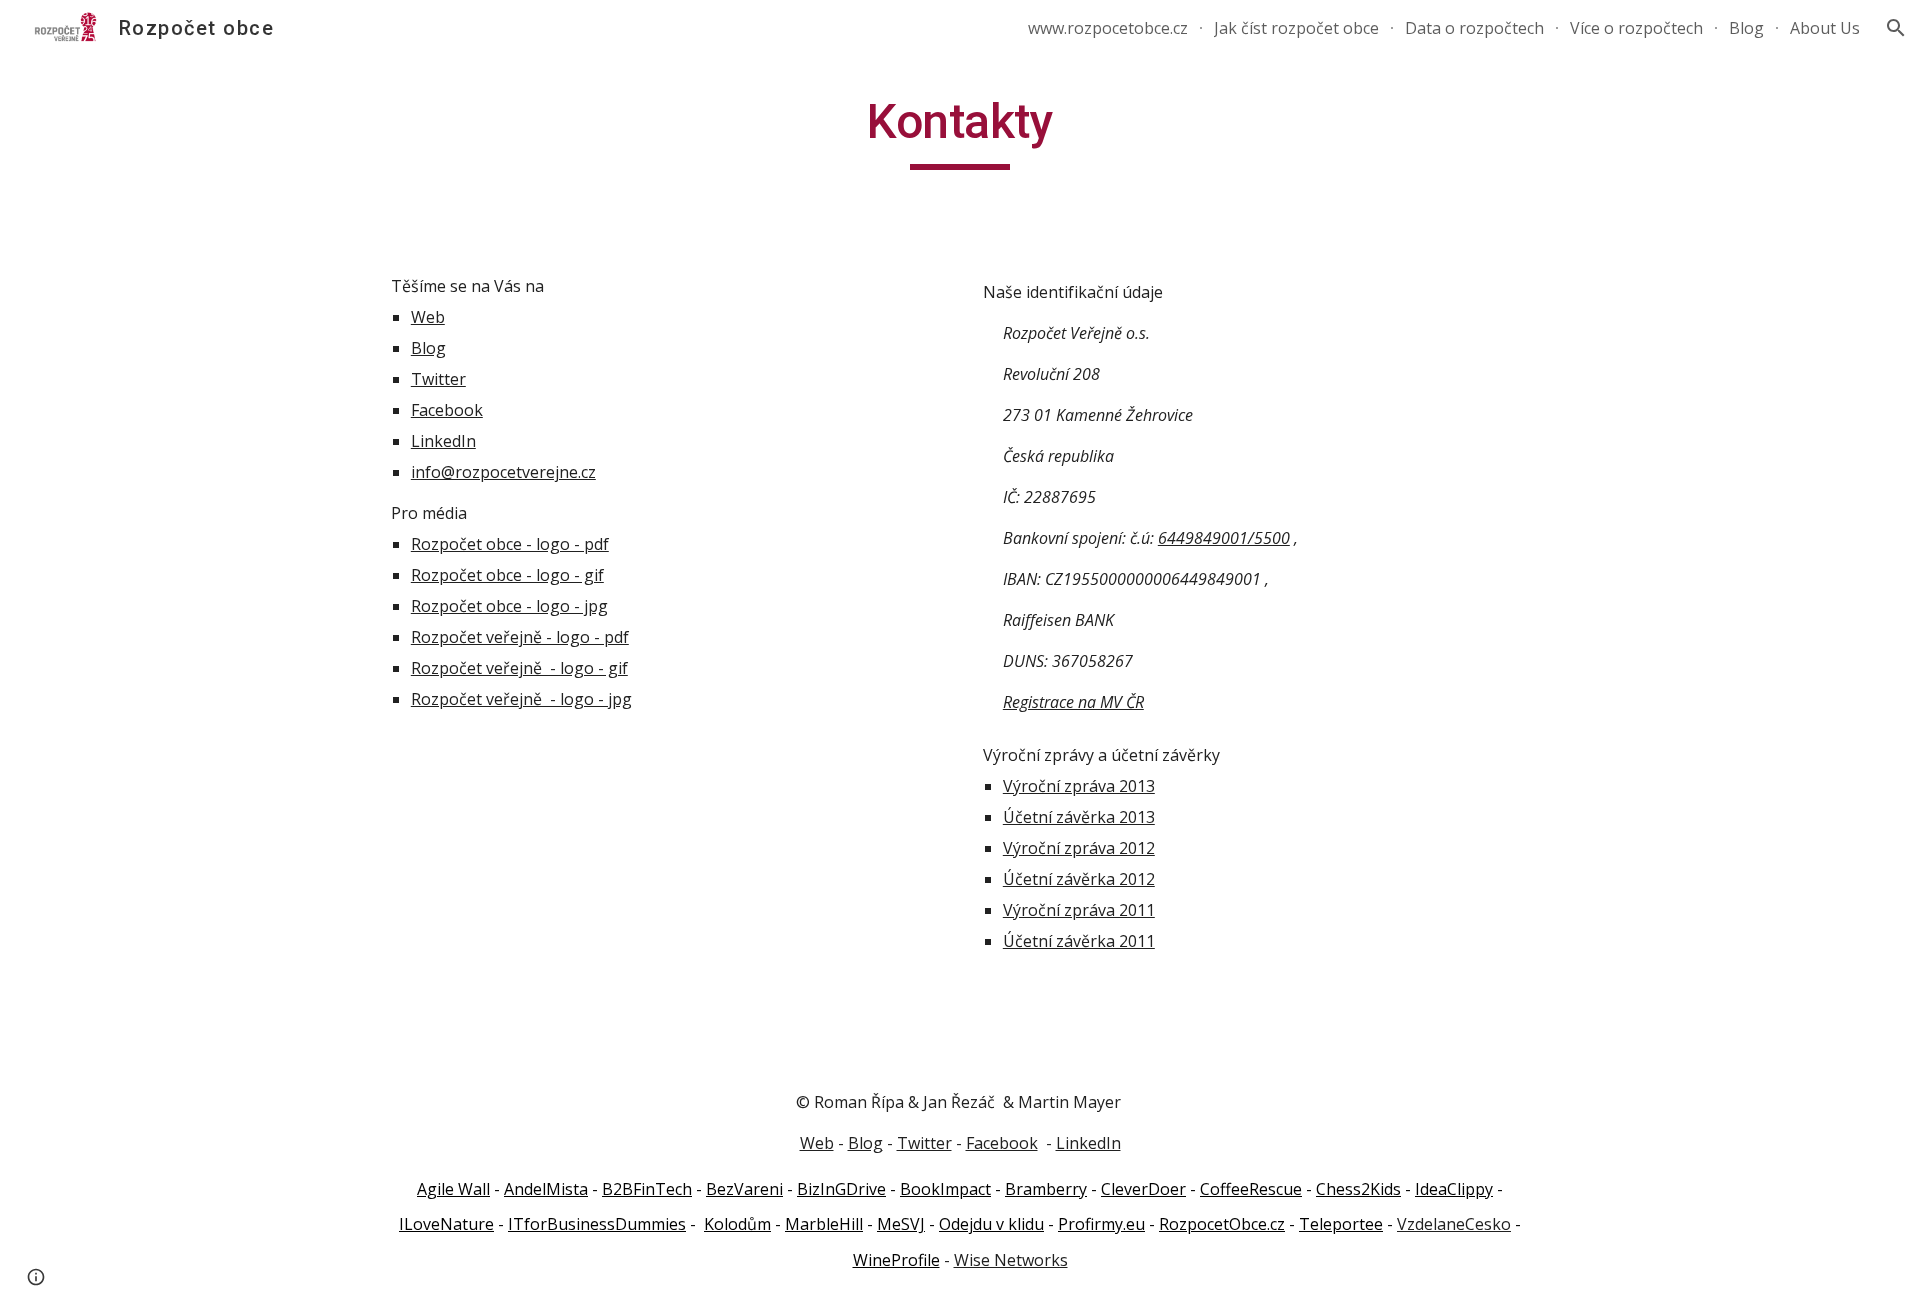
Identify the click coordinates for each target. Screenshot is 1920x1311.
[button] (1896, 28)
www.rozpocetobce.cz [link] (1108, 28)
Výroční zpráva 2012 (1079, 848)
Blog (428, 348)
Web (428, 317)
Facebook (447, 410)
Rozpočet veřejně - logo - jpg (521, 699)
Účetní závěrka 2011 (1079, 941)
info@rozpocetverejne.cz (503, 472)
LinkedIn (443, 441)
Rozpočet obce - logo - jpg (509, 606)
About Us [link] (1825, 28)
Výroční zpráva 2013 (1079, 786)
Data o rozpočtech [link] (1474, 28)
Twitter (438, 379)
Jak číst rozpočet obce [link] (1296, 28)
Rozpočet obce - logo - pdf (510, 544)
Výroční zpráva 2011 (1079, 910)
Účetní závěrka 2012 (1079, 879)
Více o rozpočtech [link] (1636, 28)
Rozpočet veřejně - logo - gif (519, 668)
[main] (960, 131)
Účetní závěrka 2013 (1079, 817)
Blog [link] (1746, 28)
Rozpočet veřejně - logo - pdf (520, 637)
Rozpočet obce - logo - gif (507, 575)
